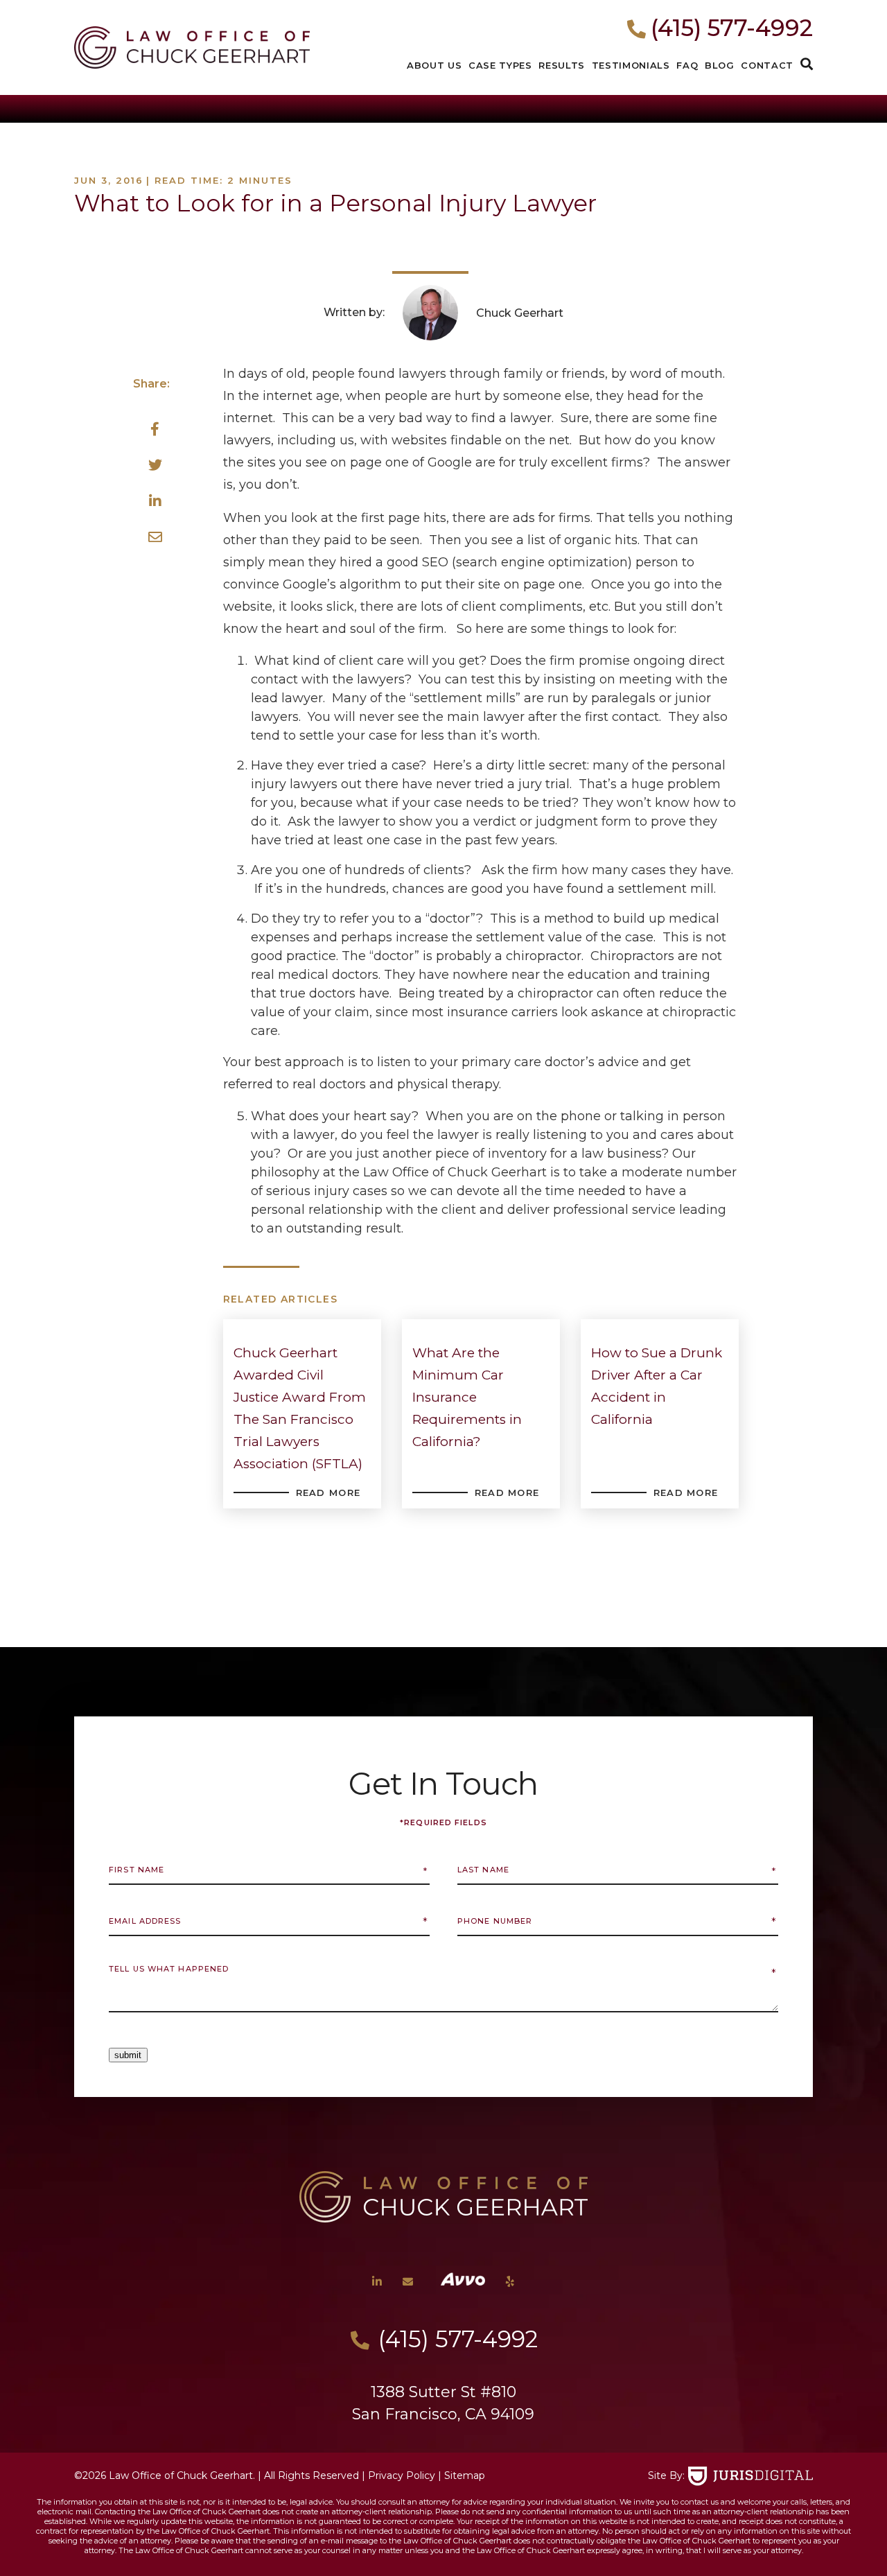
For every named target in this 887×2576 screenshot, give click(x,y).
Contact (767, 65)
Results (562, 65)
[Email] (155, 538)
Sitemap (465, 2475)
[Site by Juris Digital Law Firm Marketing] (750, 2476)
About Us (434, 65)
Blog (720, 65)
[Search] (807, 65)
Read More (328, 1492)
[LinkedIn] (155, 502)
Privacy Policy (402, 2475)
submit (128, 2055)
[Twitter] (155, 466)
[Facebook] (155, 430)
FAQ (687, 65)
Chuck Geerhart (520, 313)
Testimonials (631, 65)
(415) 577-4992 (732, 28)
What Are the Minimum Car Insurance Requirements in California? (467, 1397)
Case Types (500, 65)
